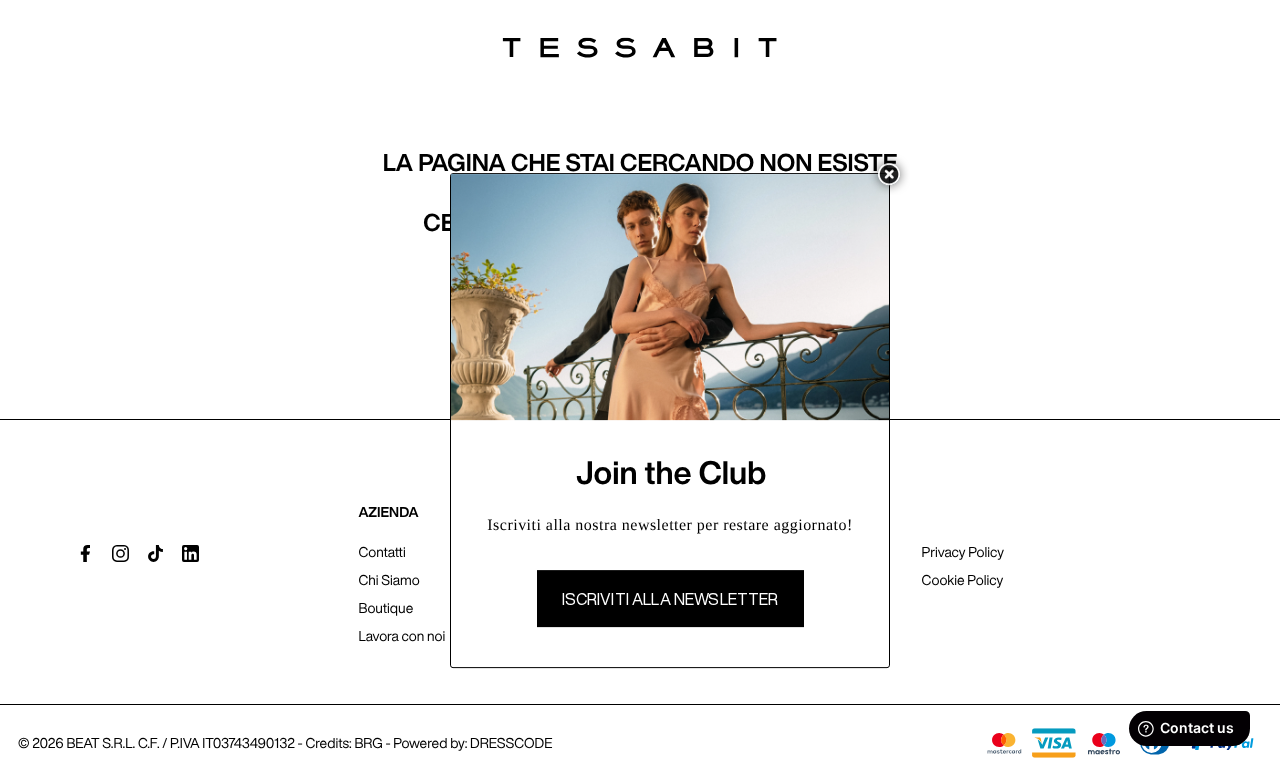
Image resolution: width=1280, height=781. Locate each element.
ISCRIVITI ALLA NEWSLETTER (670, 599)
